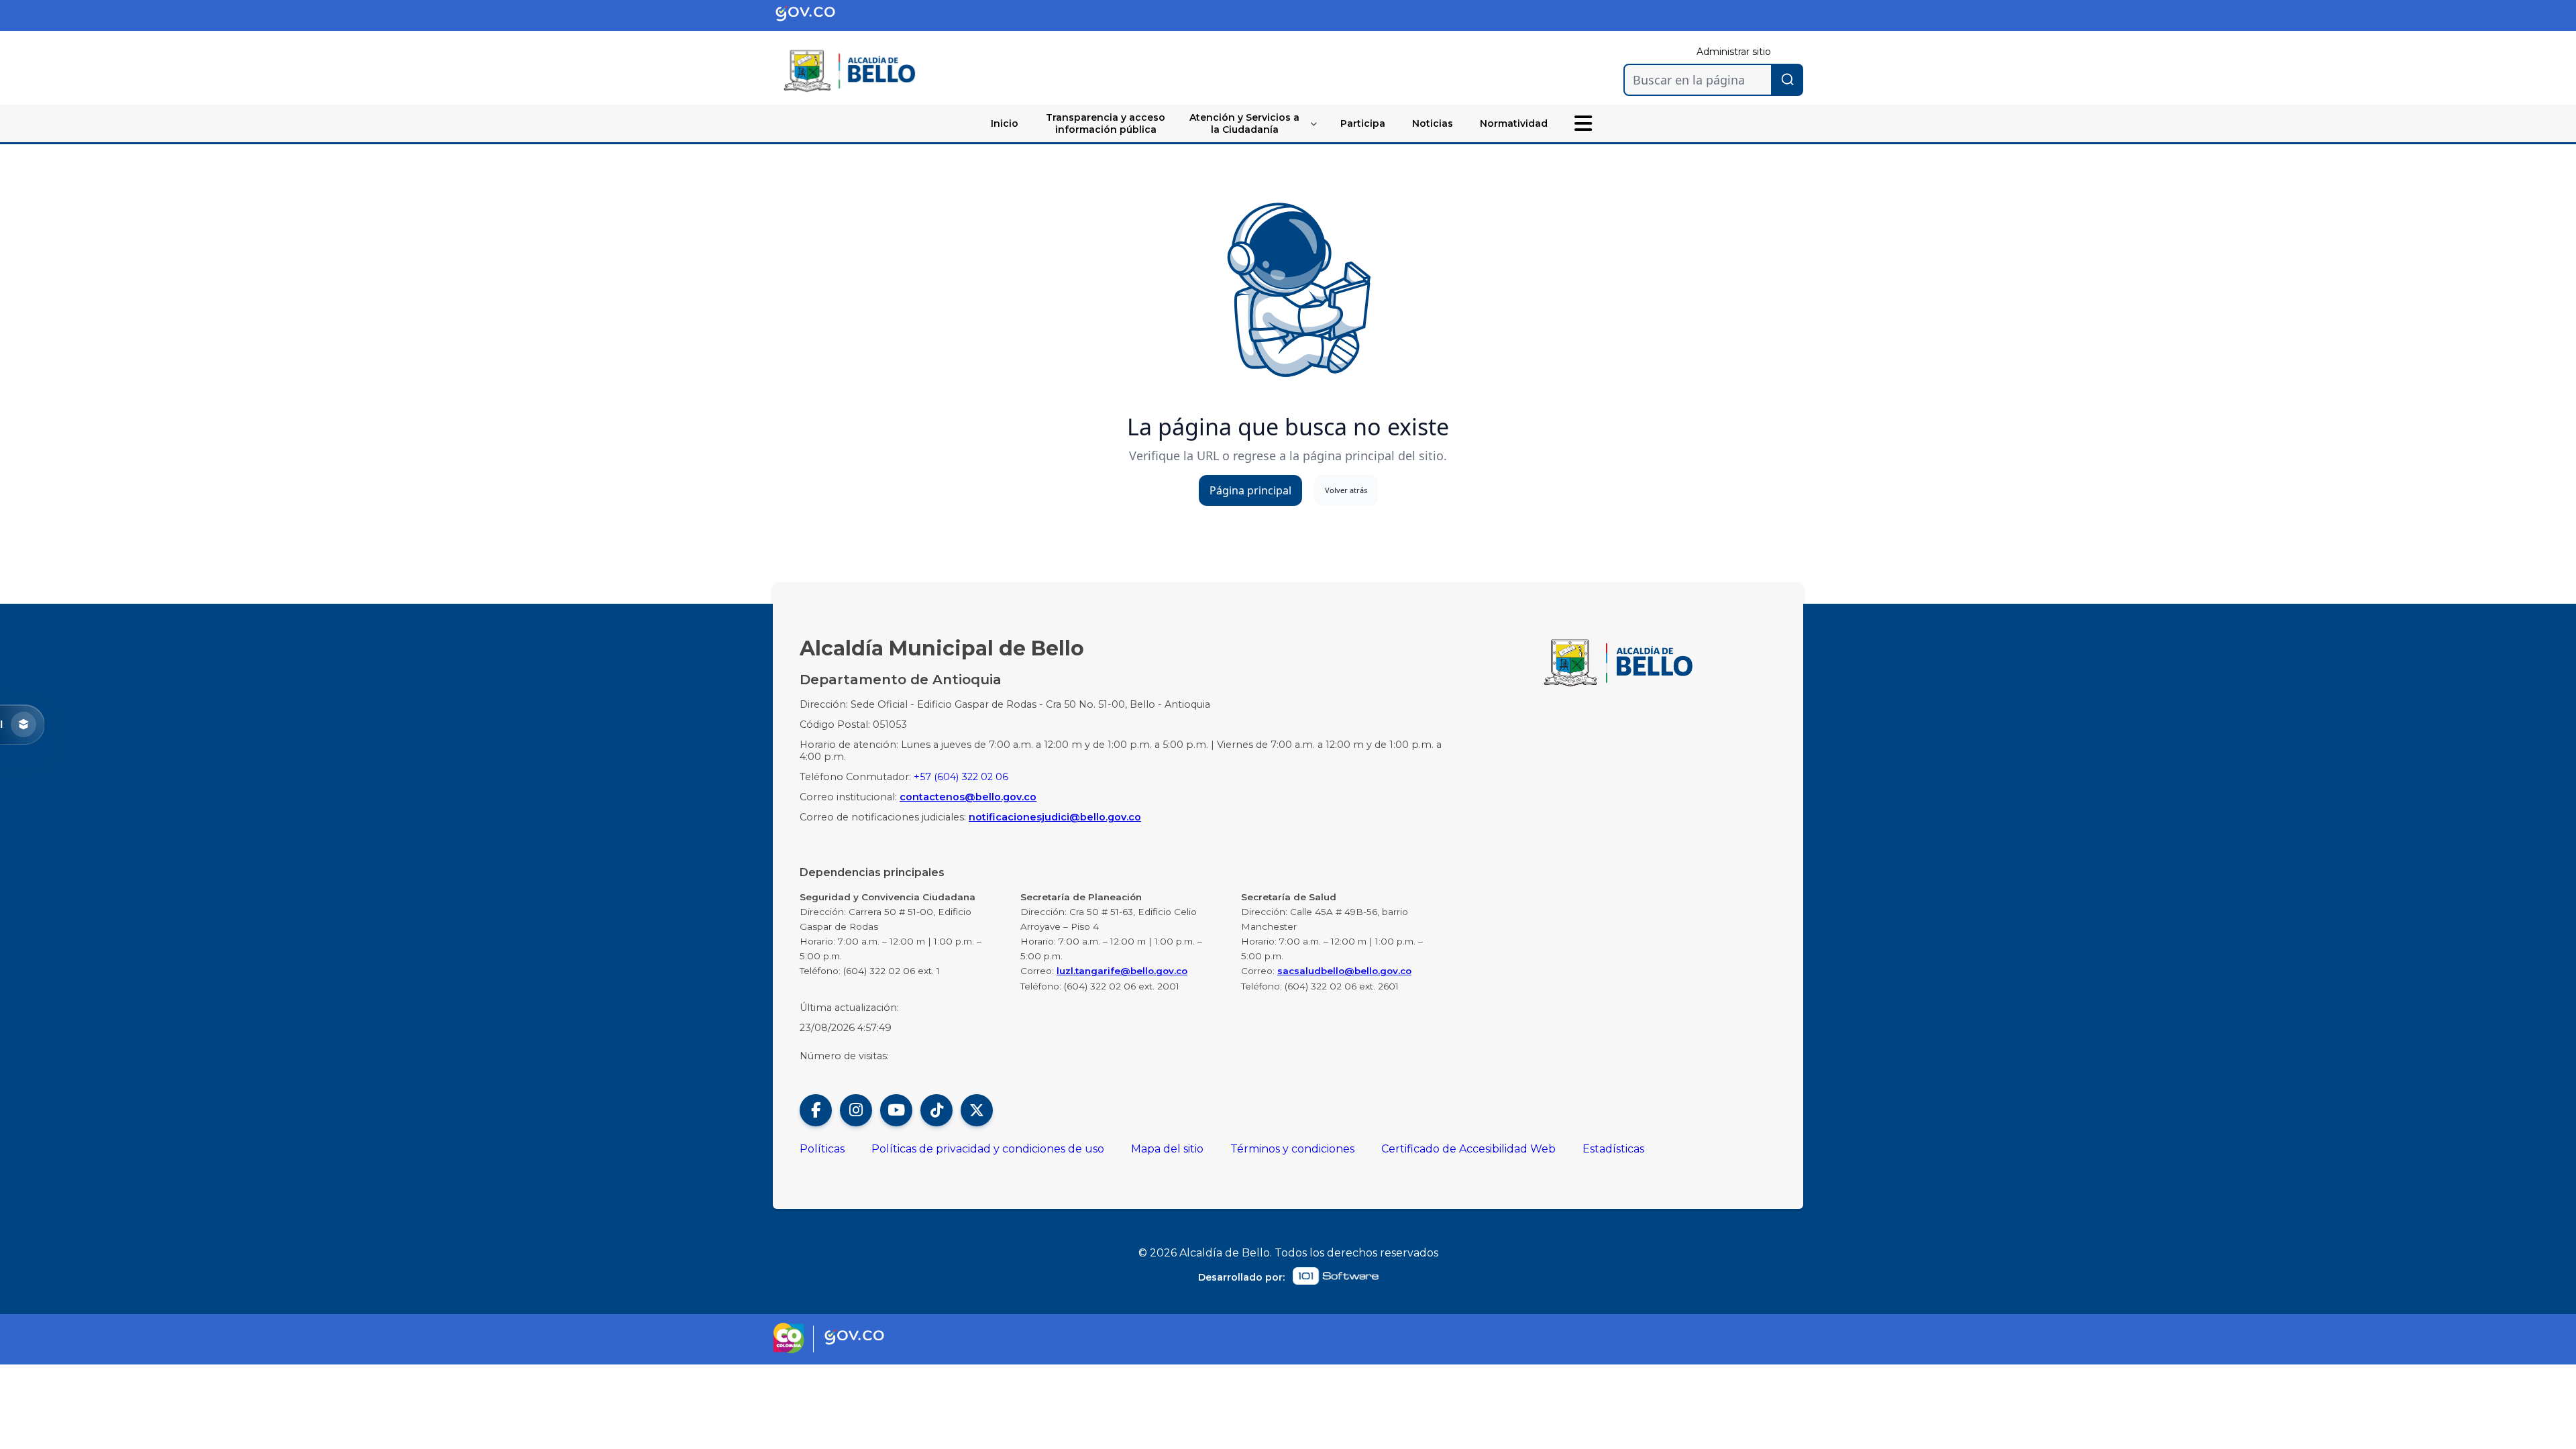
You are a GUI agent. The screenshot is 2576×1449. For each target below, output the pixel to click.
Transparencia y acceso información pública (1106, 123)
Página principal (1250, 490)
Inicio (1005, 123)
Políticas (822, 1149)
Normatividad (1514, 123)
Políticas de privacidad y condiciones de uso (988, 1149)
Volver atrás (1346, 490)
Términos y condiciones (1292, 1149)
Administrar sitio (1734, 52)
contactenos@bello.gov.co (968, 797)
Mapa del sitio (1167, 1149)
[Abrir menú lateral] (1583, 123)
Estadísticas (1613, 1149)
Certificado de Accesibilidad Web (1468, 1149)
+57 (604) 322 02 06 (961, 777)
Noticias (1433, 123)
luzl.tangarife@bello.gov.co (1122, 971)
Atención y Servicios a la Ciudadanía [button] (1244, 123)
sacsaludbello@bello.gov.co (1344, 971)
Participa (1363, 123)
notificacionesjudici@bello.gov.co (1055, 817)
